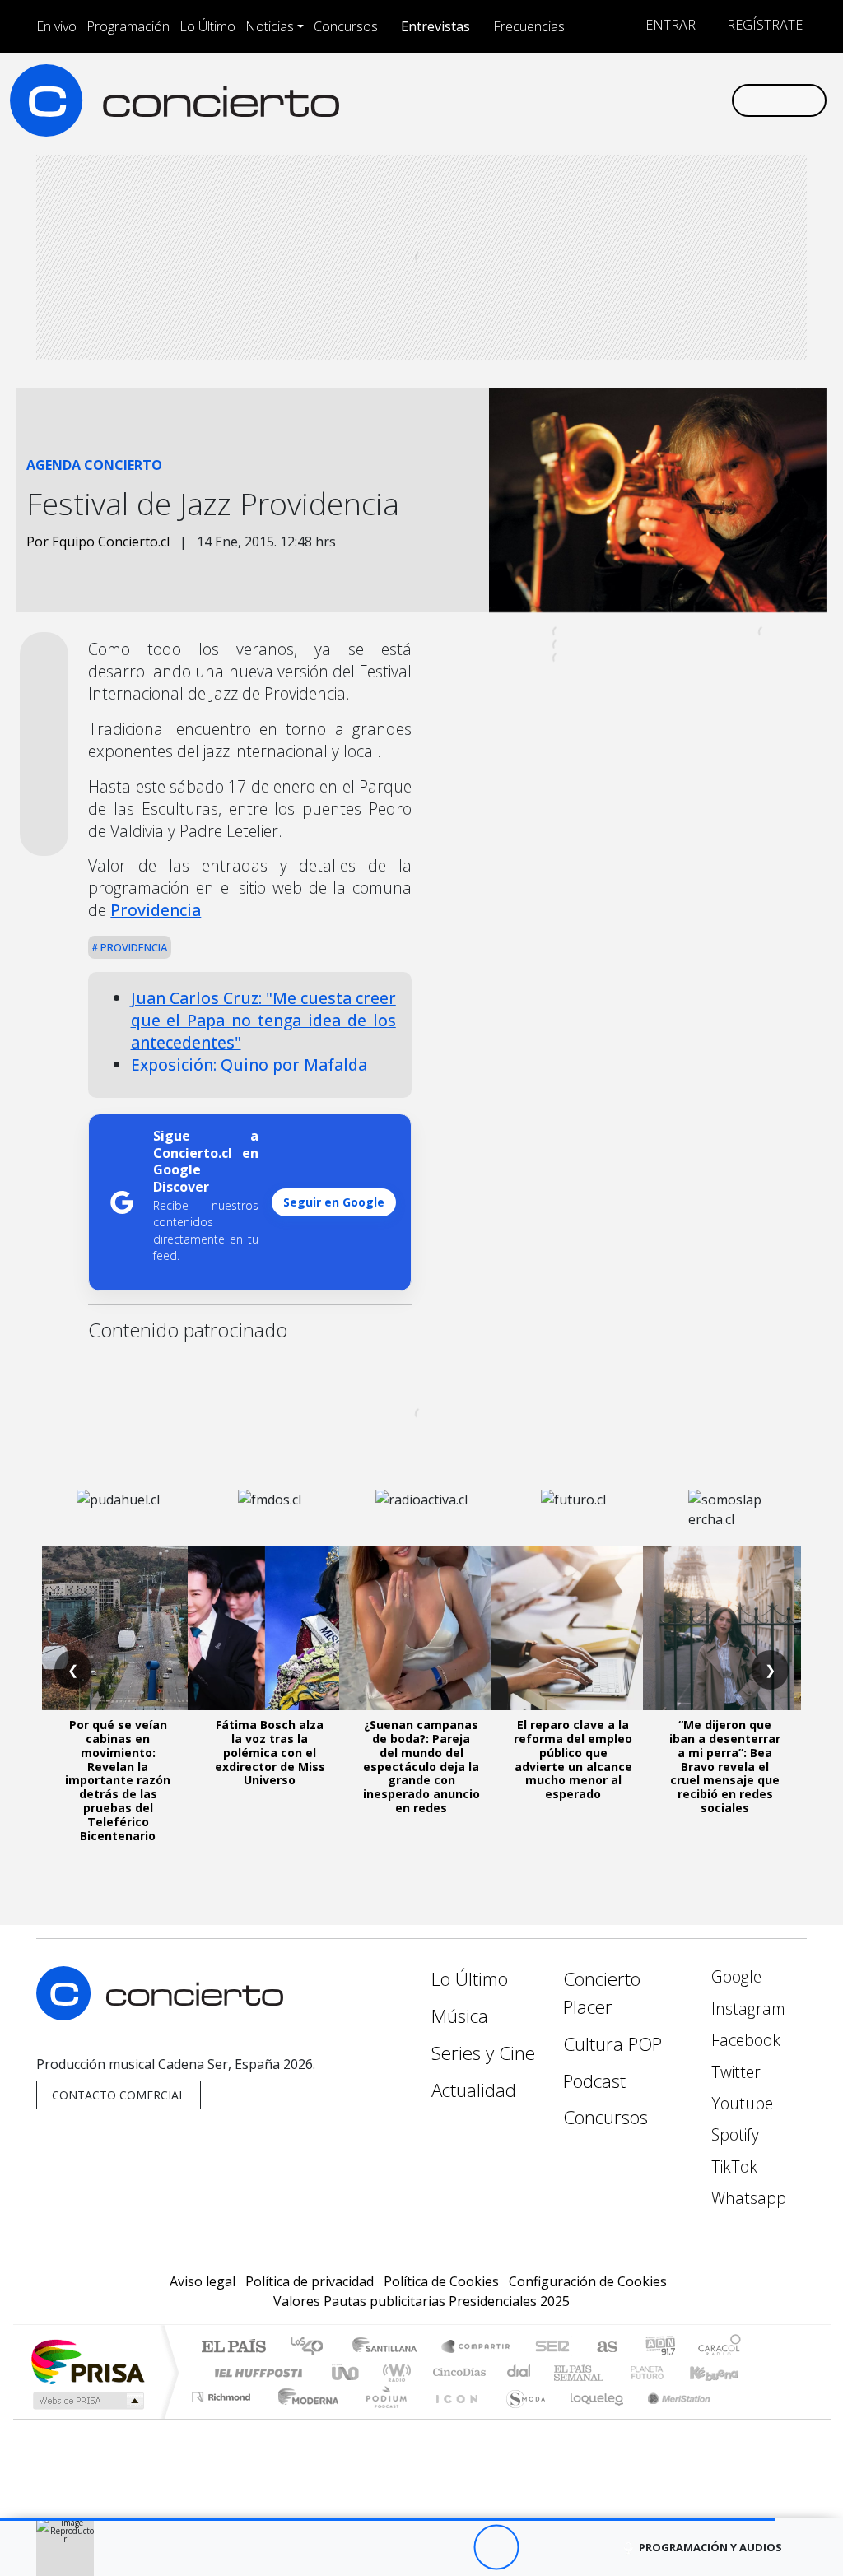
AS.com (605, 2348)
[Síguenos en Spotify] (665, 100)
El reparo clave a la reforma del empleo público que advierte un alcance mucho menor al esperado (573, 1759)
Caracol (720, 2348)
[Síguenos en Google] (533, 100)
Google (734, 1976)
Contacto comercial (119, 2095)
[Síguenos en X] (612, 100)
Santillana (389, 2348)
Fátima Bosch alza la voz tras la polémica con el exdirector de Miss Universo (270, 1752)
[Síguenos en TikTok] (692, 100)
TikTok (732, 2167)
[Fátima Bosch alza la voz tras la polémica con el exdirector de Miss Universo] (270, 1628)
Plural (382, 2418)
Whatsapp (747, 2198)
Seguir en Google (334, 1202)
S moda (520, 2418)
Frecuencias (529, 26)
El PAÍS (233, 2348)
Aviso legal (203, 2281)
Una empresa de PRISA (87, 2361)
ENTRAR (669, 25)
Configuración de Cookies (588, 2281)
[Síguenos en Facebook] (586, 100)
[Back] (405, 2548)
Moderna (304, 2418)
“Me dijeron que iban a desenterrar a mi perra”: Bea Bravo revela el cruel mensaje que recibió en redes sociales (725, 1766)
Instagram (746, 2009)
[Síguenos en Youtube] (639, 100)
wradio (394, 2372)
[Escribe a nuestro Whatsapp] (718, 100)
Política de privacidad (310, 2281)
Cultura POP (612, 2044)
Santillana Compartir (477, 2348)
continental (519, 2372)
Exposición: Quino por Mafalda (249, 1065)
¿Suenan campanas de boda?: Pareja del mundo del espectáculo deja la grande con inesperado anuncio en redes (421, 1766)
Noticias (270, 26)
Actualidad (474, 2090)
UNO (347, 2372)
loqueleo (591, 2418)
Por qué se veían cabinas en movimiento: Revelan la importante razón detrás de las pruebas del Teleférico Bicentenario (118, 1780)
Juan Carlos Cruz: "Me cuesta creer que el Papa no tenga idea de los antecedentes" (263, 1020)
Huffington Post (255, 2372)
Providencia (156, 910)
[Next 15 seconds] (541, 2548)
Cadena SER (552, 2348)
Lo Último (207, 26)
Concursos (346, 26)
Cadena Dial (663, 2372)
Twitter (734, 2072)
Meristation (670, 2418)
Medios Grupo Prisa (87, 2401)
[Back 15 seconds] (451, 2548)
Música (460, 2016)
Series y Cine (483, 2053)
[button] (388, 2520)
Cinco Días (457, 2372)
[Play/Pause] (496, 2548)
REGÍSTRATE (763, 25)
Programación (128, 26)
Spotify (733, 2134)
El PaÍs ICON (454, 2418)
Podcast (594, 2081)
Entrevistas (435, 26)
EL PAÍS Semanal (564, 2372)
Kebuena (722, 2372)
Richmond (223, 2418)
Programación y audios (710, 2547)
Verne (612, 2372)
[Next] (587, 2548)
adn (659, 2348)
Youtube (740, 2103)
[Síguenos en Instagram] (560, 100)
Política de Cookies (441, 2281)
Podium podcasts (223, 2393)
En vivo (56, 26)
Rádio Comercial (744, 2418)
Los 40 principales (312, 2348)
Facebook (744, 2040)
